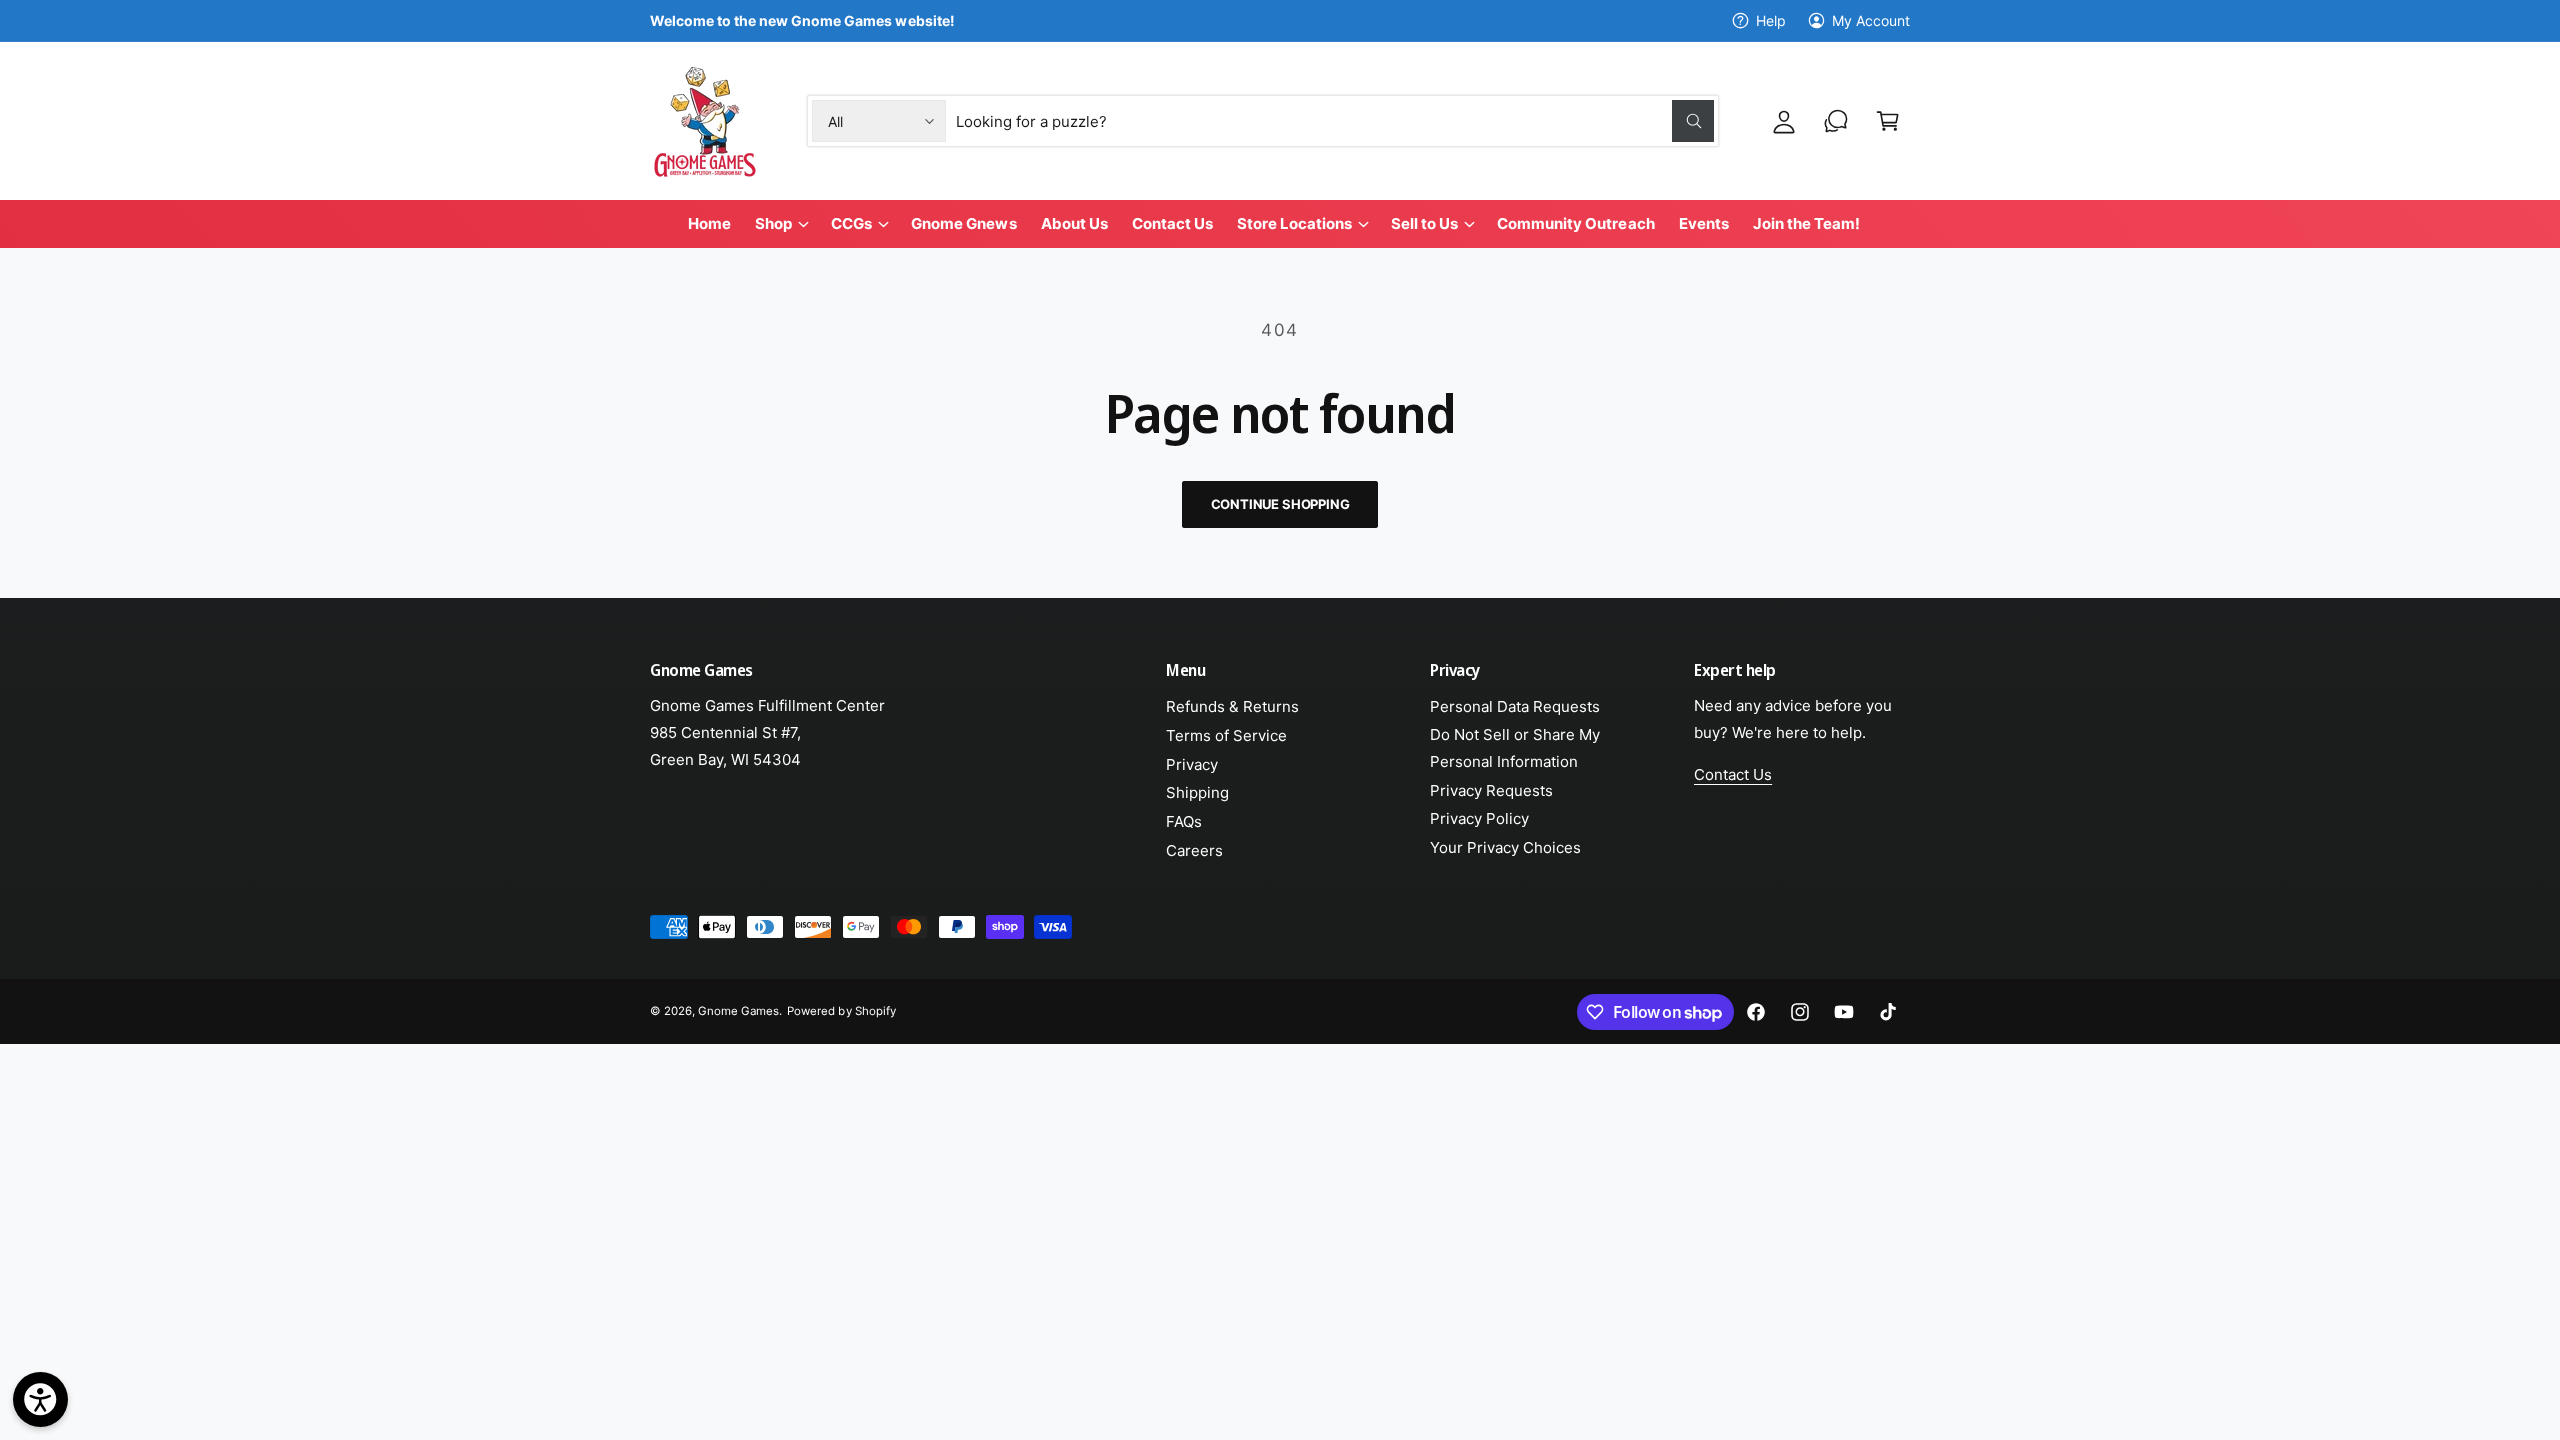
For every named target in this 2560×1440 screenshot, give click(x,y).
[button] (1888, 121)
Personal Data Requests (1515, 706)
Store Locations (1294, 223)
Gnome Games (738, 1011)
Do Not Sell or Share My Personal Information (1515, 748)
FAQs (1184, 821)
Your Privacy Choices (1505, 847)
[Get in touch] (1836, 121)
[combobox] (1335, 121)
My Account (1871, 20)
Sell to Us (1424, 223)
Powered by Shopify (841, 1011)
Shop (773, 223)
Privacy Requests (1491, 790)
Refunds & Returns (1232, 706)
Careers (1194, 850)
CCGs (851, 223)
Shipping (1197, 792)
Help (1771, 20)
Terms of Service (1226, 735)
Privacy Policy (1479, 818)
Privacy (1192, 764)
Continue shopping (1280, 504)
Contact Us (1733, 774)
